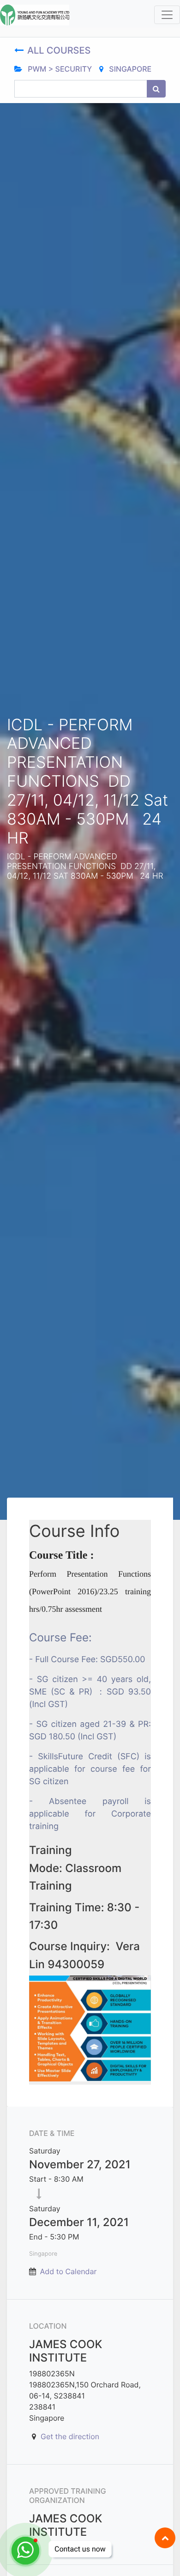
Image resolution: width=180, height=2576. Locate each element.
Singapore (129, 69)
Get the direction (70, 2436)
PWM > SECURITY (59, 69)
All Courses (60, 50)
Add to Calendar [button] (69, 2271)
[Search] (156, 89)
